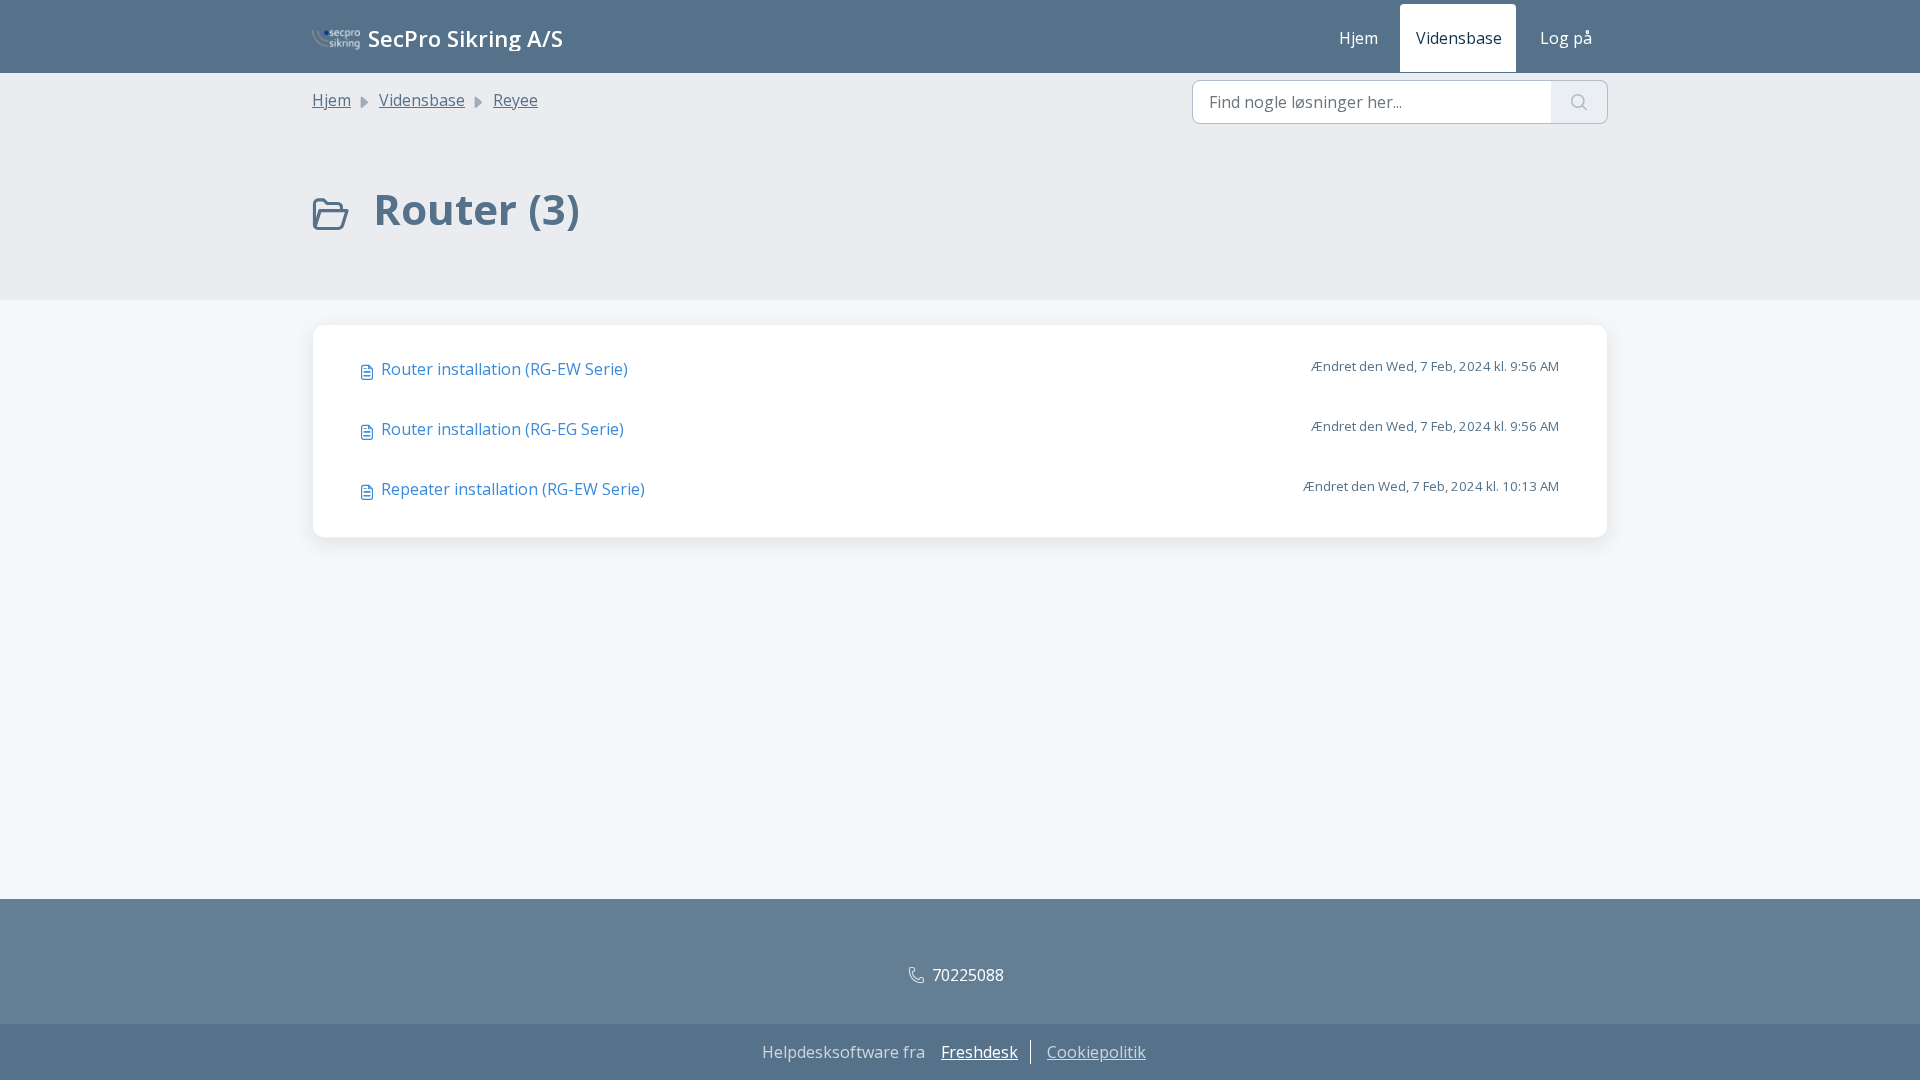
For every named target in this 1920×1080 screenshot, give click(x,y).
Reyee (515, 100)
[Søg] (1579, 102)
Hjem (1358, 38)
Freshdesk (979, 1052)
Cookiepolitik (1096, 1052)
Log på (1566, 38)
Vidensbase (1459, 38)
